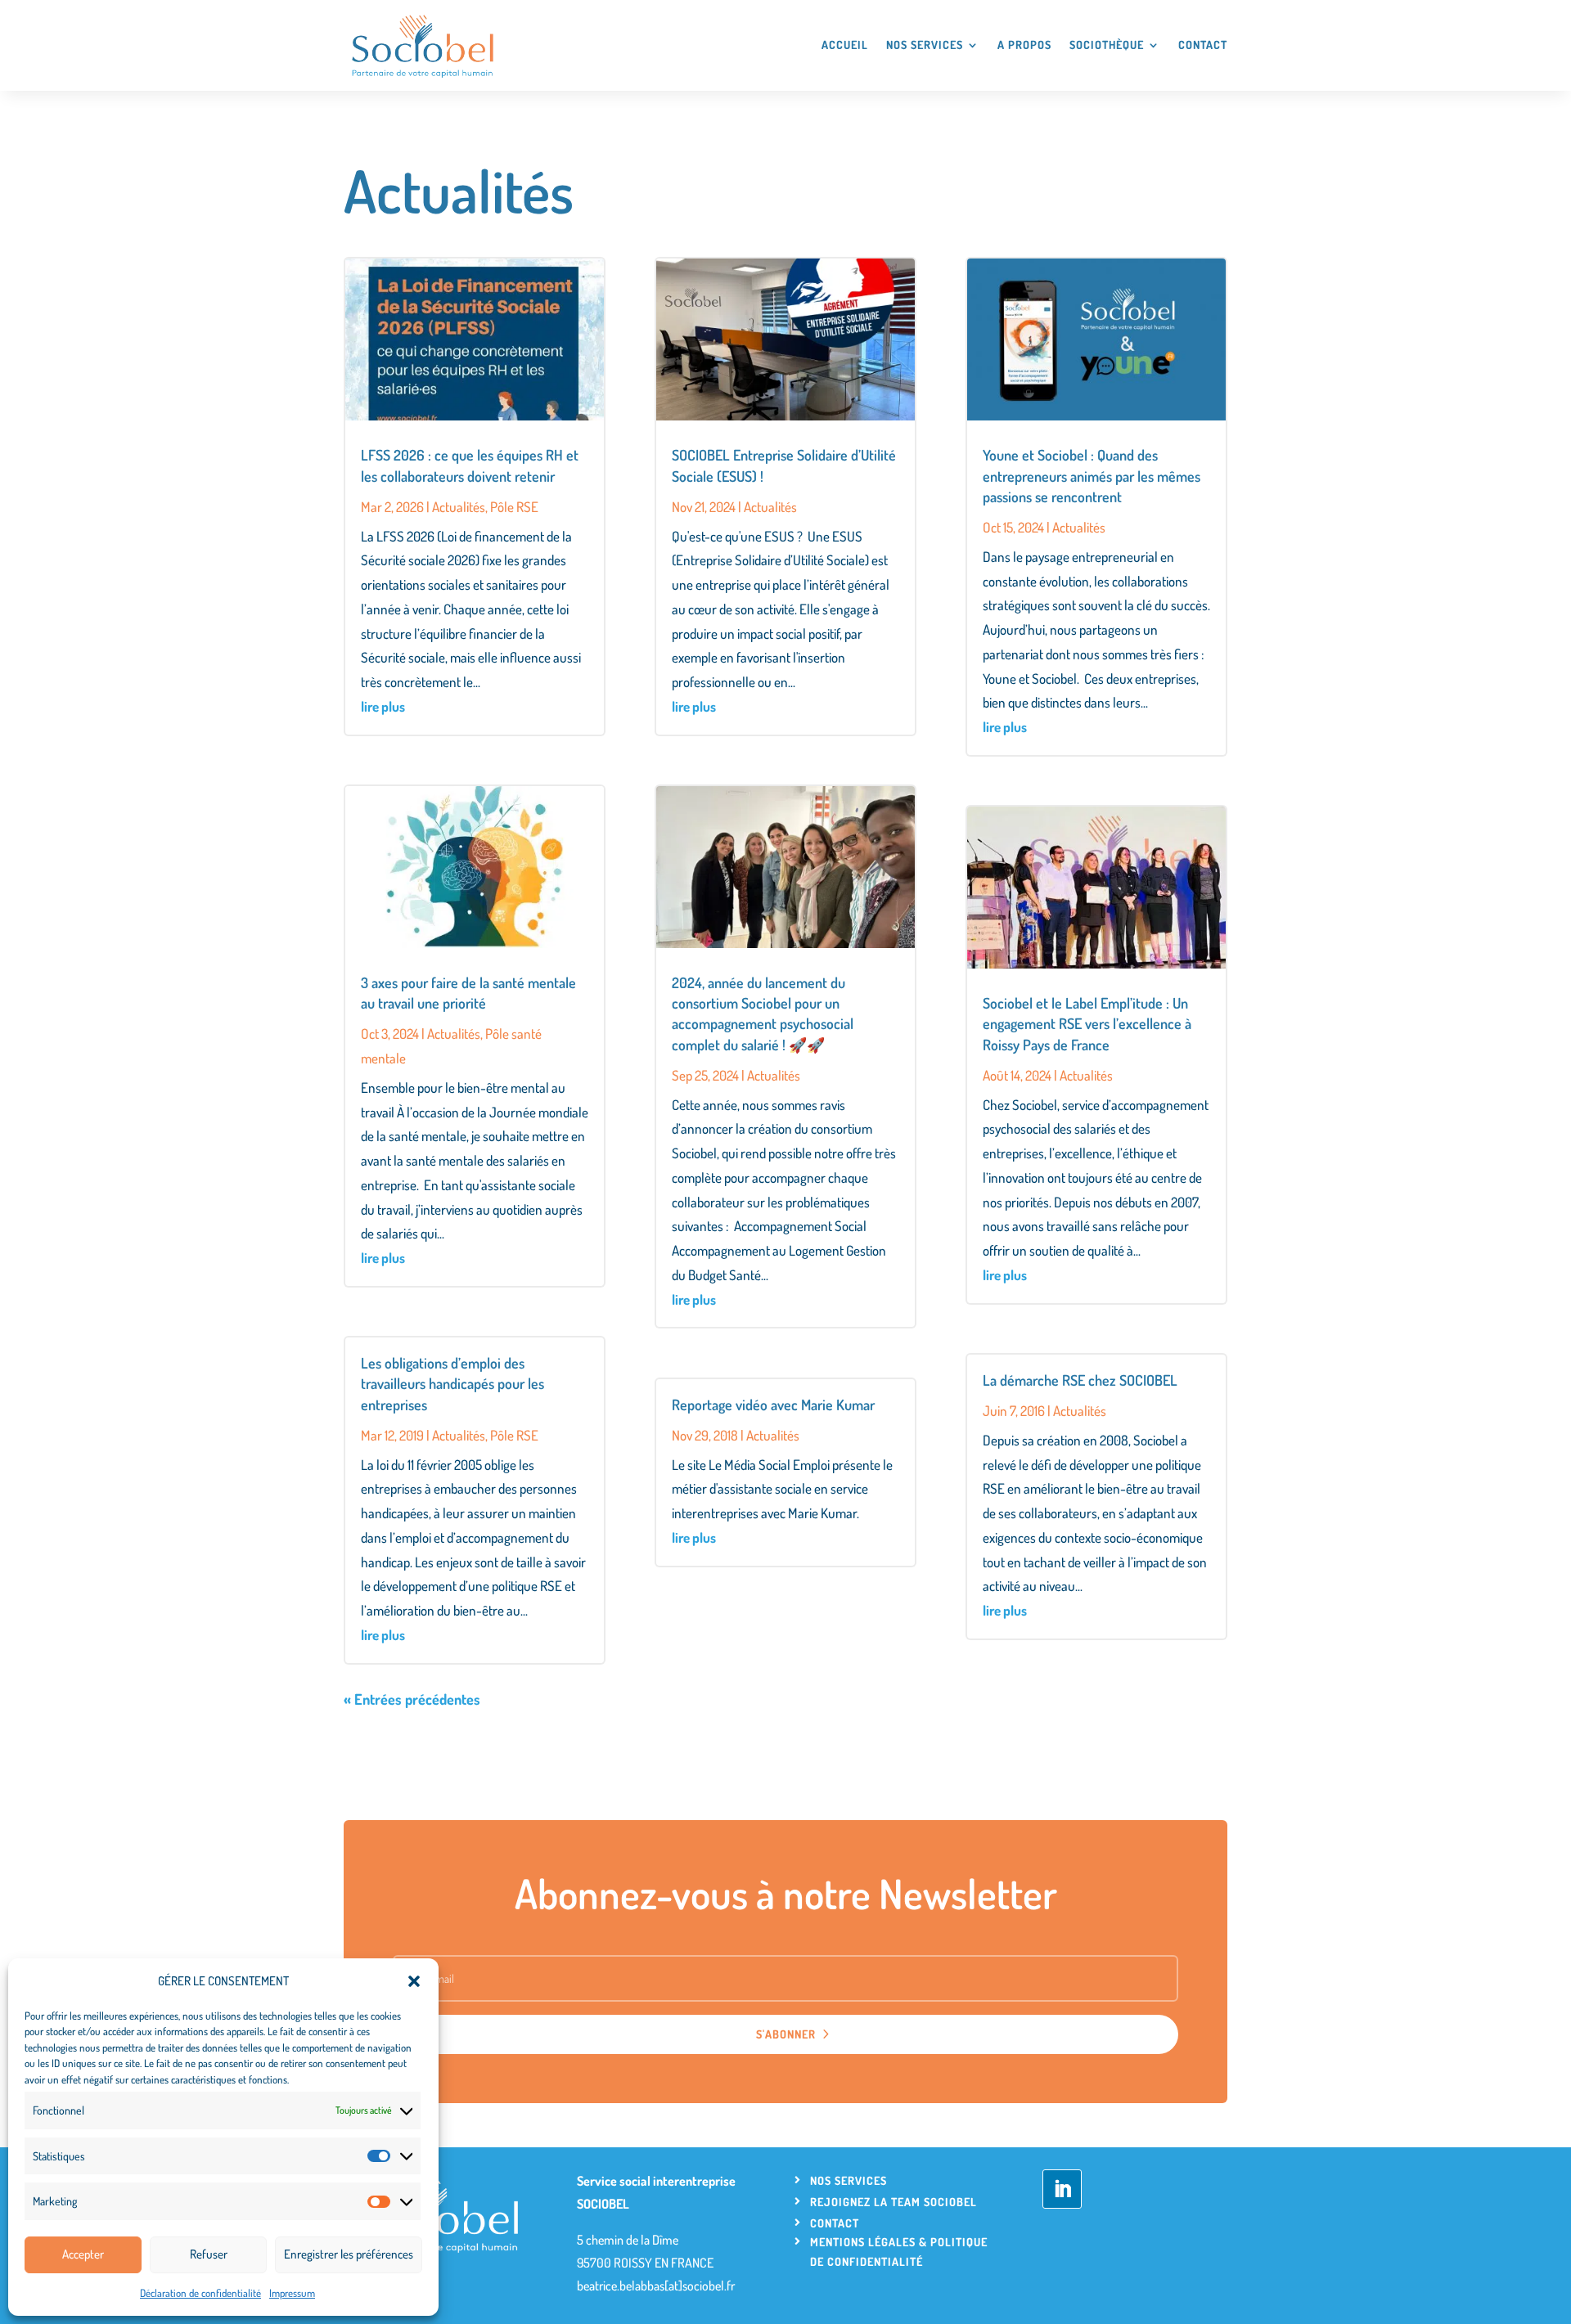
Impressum (292, 2293)
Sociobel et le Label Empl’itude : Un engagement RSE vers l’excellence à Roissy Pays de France (1087, 1023)
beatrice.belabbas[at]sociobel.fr (656, 2286)
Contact (1203, 45)
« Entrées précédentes (412, 1699)
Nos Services (925, 45)
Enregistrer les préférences (349, 2254)
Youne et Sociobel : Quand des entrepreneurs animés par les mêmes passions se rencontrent (1092, 475)
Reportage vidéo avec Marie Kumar (773, 1405)
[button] (414, 1981)
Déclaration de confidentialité (200, 2293)
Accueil (845, 45)
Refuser (209, 2254)
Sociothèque (1107, 45)
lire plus (383, 706)
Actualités (459, 507)
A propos (1024, 45)
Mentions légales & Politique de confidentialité (899, 2252)
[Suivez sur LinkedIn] (1062, 2189)
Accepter (83, 2254)
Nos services (849, 2180)
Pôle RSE (514, 507)
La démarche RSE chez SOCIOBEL (1080, 1380)
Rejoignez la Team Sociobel (894, 2202)
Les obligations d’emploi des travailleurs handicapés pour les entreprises (452, 1383)
